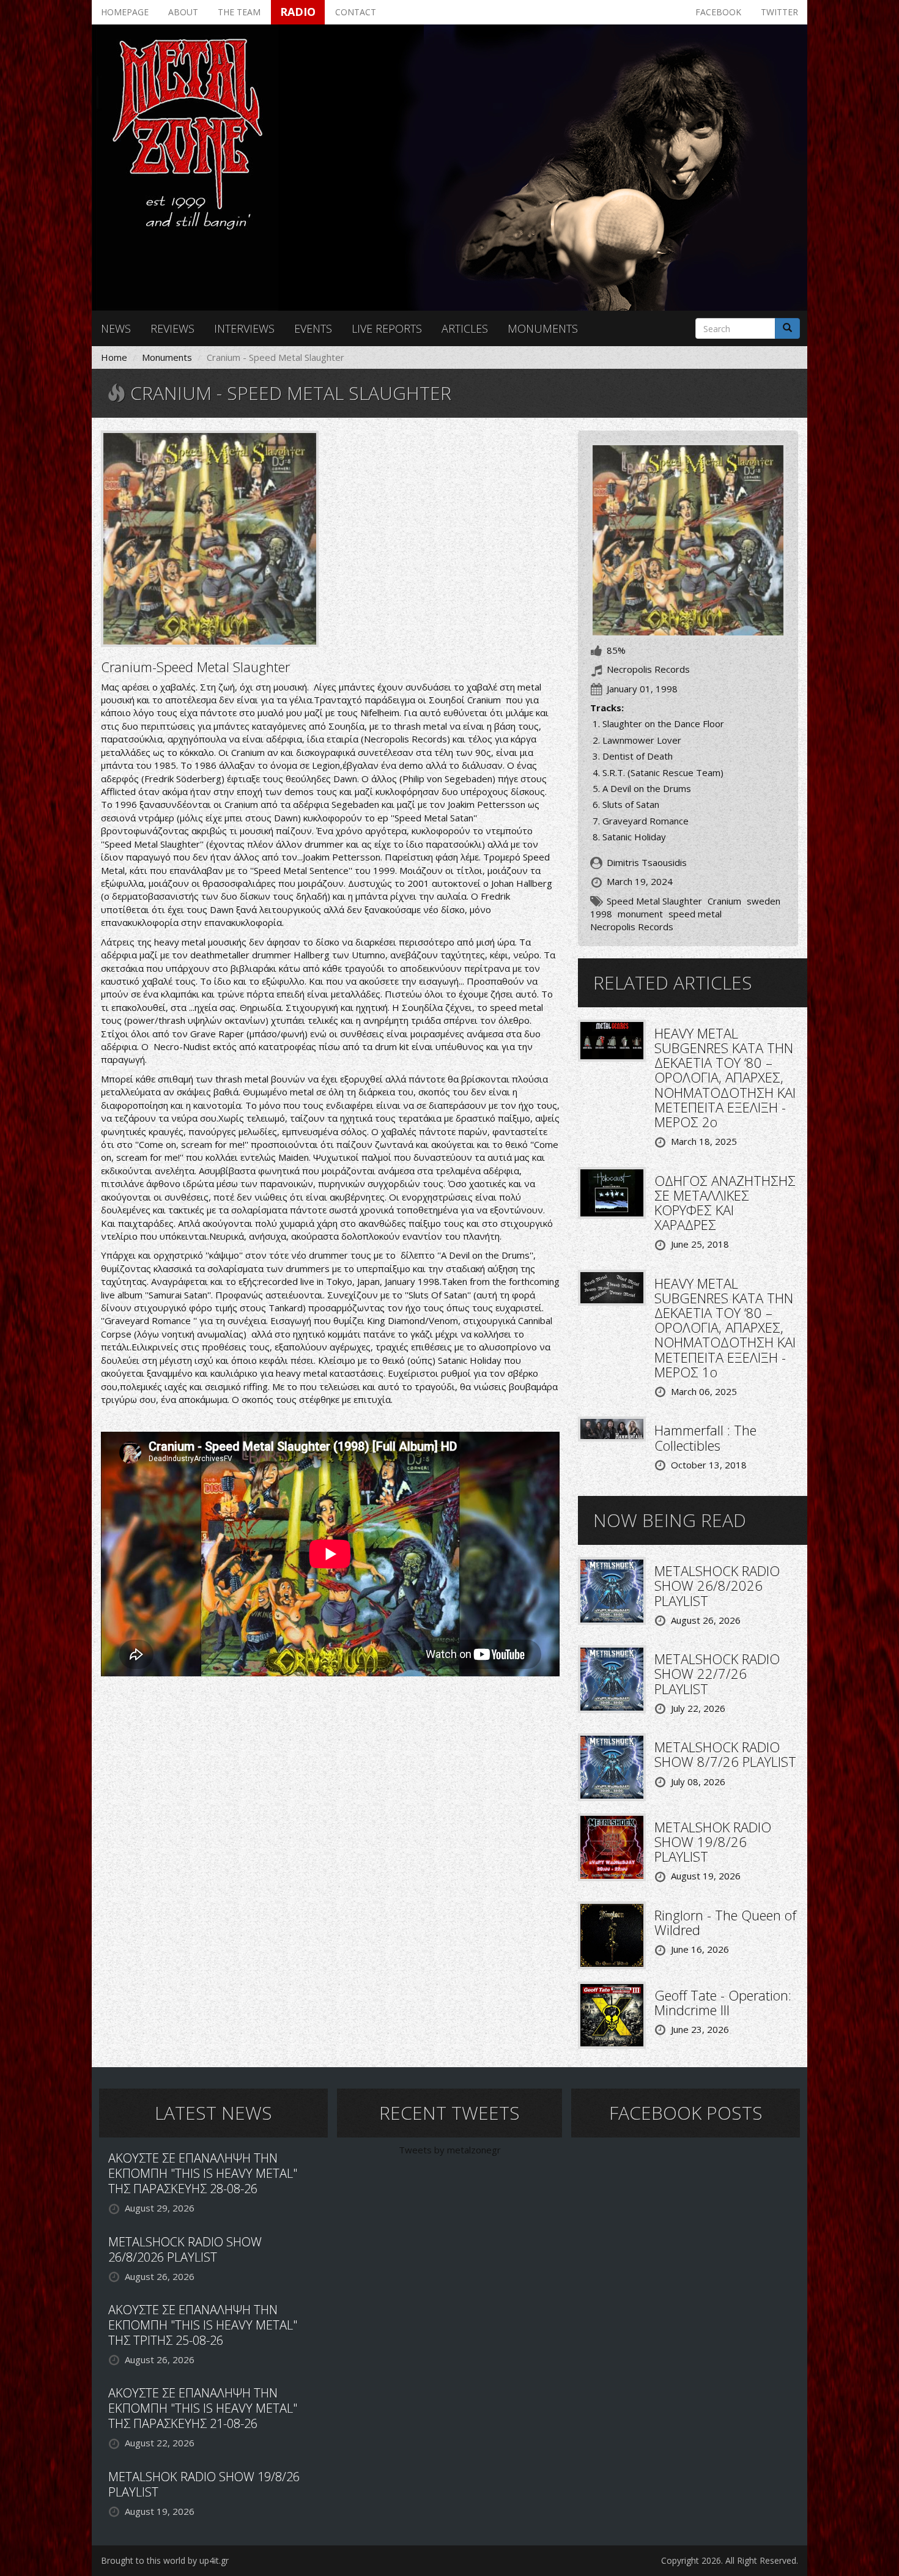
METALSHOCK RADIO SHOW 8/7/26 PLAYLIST (725, 1754)
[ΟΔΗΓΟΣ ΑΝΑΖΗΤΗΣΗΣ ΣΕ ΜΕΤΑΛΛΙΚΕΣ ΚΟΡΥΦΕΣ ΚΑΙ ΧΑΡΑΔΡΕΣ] (612, 1191)
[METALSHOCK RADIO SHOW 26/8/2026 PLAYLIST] (612, 1590)
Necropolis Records (632, 927)
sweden (764, 901)
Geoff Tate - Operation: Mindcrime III (723, 2002)
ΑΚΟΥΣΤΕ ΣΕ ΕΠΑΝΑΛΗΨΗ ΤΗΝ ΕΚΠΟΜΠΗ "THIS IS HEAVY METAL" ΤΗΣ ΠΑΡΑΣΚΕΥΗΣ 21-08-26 (203, 2408)
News (116, 328)
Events (313, 328)
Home (114, 357)
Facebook (718, 12)
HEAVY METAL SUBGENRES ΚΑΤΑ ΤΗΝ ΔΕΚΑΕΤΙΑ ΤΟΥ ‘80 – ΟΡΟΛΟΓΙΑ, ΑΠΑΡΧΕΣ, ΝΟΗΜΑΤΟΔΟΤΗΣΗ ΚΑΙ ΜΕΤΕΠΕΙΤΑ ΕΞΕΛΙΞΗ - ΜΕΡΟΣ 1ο (725, 1327)
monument (640, 914)
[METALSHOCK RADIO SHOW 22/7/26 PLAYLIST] (612, 1678)
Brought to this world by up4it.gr (165, 2560)
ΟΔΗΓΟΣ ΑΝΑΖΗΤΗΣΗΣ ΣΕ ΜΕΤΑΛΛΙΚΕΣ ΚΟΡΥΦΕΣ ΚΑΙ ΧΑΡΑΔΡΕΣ (725, 1203)
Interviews (244, 328)
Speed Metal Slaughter (654, 901)
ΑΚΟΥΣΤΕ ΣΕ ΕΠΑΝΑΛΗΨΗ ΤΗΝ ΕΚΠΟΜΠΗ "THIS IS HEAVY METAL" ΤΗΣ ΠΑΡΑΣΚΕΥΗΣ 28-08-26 (203, 2173)
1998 (601, 914)
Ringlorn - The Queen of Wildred (725, 1922)
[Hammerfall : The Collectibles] (612, 1428)
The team (239, 12)
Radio (298, 12)
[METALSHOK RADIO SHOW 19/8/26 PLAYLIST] (612, 1846)
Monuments (543, 328)
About (183, 12)
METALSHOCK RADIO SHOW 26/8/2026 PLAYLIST (717, 1585)
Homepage (125, 12)
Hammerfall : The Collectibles (705, 1437)
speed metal (695, 914)
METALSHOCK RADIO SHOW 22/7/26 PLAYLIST (717, 1673)
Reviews (172, 328)
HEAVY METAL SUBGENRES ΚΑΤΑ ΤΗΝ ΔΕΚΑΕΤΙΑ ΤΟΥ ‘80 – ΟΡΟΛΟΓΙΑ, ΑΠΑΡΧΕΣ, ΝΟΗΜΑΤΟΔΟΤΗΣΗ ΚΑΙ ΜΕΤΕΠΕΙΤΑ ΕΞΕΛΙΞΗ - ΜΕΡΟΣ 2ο (725, 1077)
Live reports (387, 328)
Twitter (779, 12)
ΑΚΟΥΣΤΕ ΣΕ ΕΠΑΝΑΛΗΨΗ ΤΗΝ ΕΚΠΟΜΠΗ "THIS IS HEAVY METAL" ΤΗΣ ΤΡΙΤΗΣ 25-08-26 (203, 2325)
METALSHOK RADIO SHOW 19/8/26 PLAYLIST (713, 1841)
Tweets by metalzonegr (450, 2150)
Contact (356, 12)
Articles (465, 328)
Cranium (724, 901)
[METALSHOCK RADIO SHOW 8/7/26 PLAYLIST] (612, 1766)
